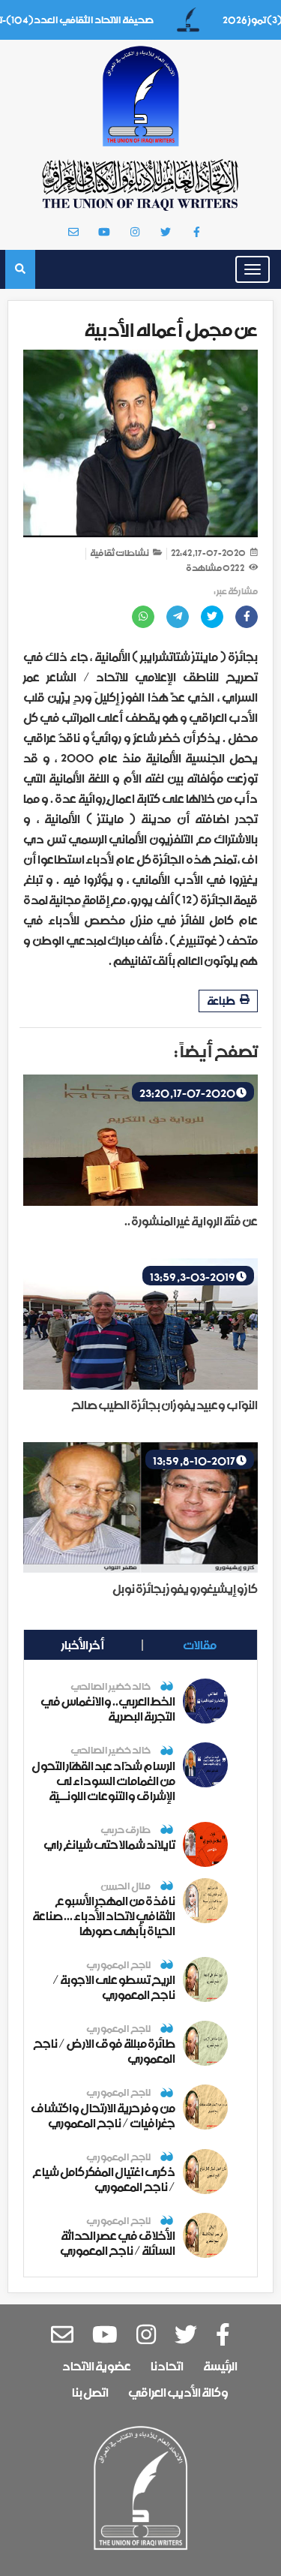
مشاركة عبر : (236, 592)
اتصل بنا (90, 2392)
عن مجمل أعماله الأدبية (171, 330)
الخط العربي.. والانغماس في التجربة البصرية (108, 1709)
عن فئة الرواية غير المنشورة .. (191, 1221)
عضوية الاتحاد (97, 2366)
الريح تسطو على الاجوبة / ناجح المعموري (114, 1987)
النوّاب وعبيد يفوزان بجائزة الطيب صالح (164, 1405)
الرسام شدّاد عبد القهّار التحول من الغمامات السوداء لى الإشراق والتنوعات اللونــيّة (103, 1781)
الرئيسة (220, 2366)
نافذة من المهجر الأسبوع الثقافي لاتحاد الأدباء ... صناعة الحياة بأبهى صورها (104, 1916)
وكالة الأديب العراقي (178, 2392)
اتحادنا (167, 2366)
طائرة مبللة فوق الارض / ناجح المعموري (104, 2051)
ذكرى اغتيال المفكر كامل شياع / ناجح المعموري (104, 2179)
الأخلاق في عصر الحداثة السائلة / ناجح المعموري (118, 2243)
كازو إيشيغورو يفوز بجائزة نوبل (185, 1589)
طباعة (221, 1001)
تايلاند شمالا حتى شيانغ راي (109, 1844)
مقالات (200, 1645)
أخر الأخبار (83, 1645)
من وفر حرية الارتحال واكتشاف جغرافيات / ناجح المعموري (103, 2115)
